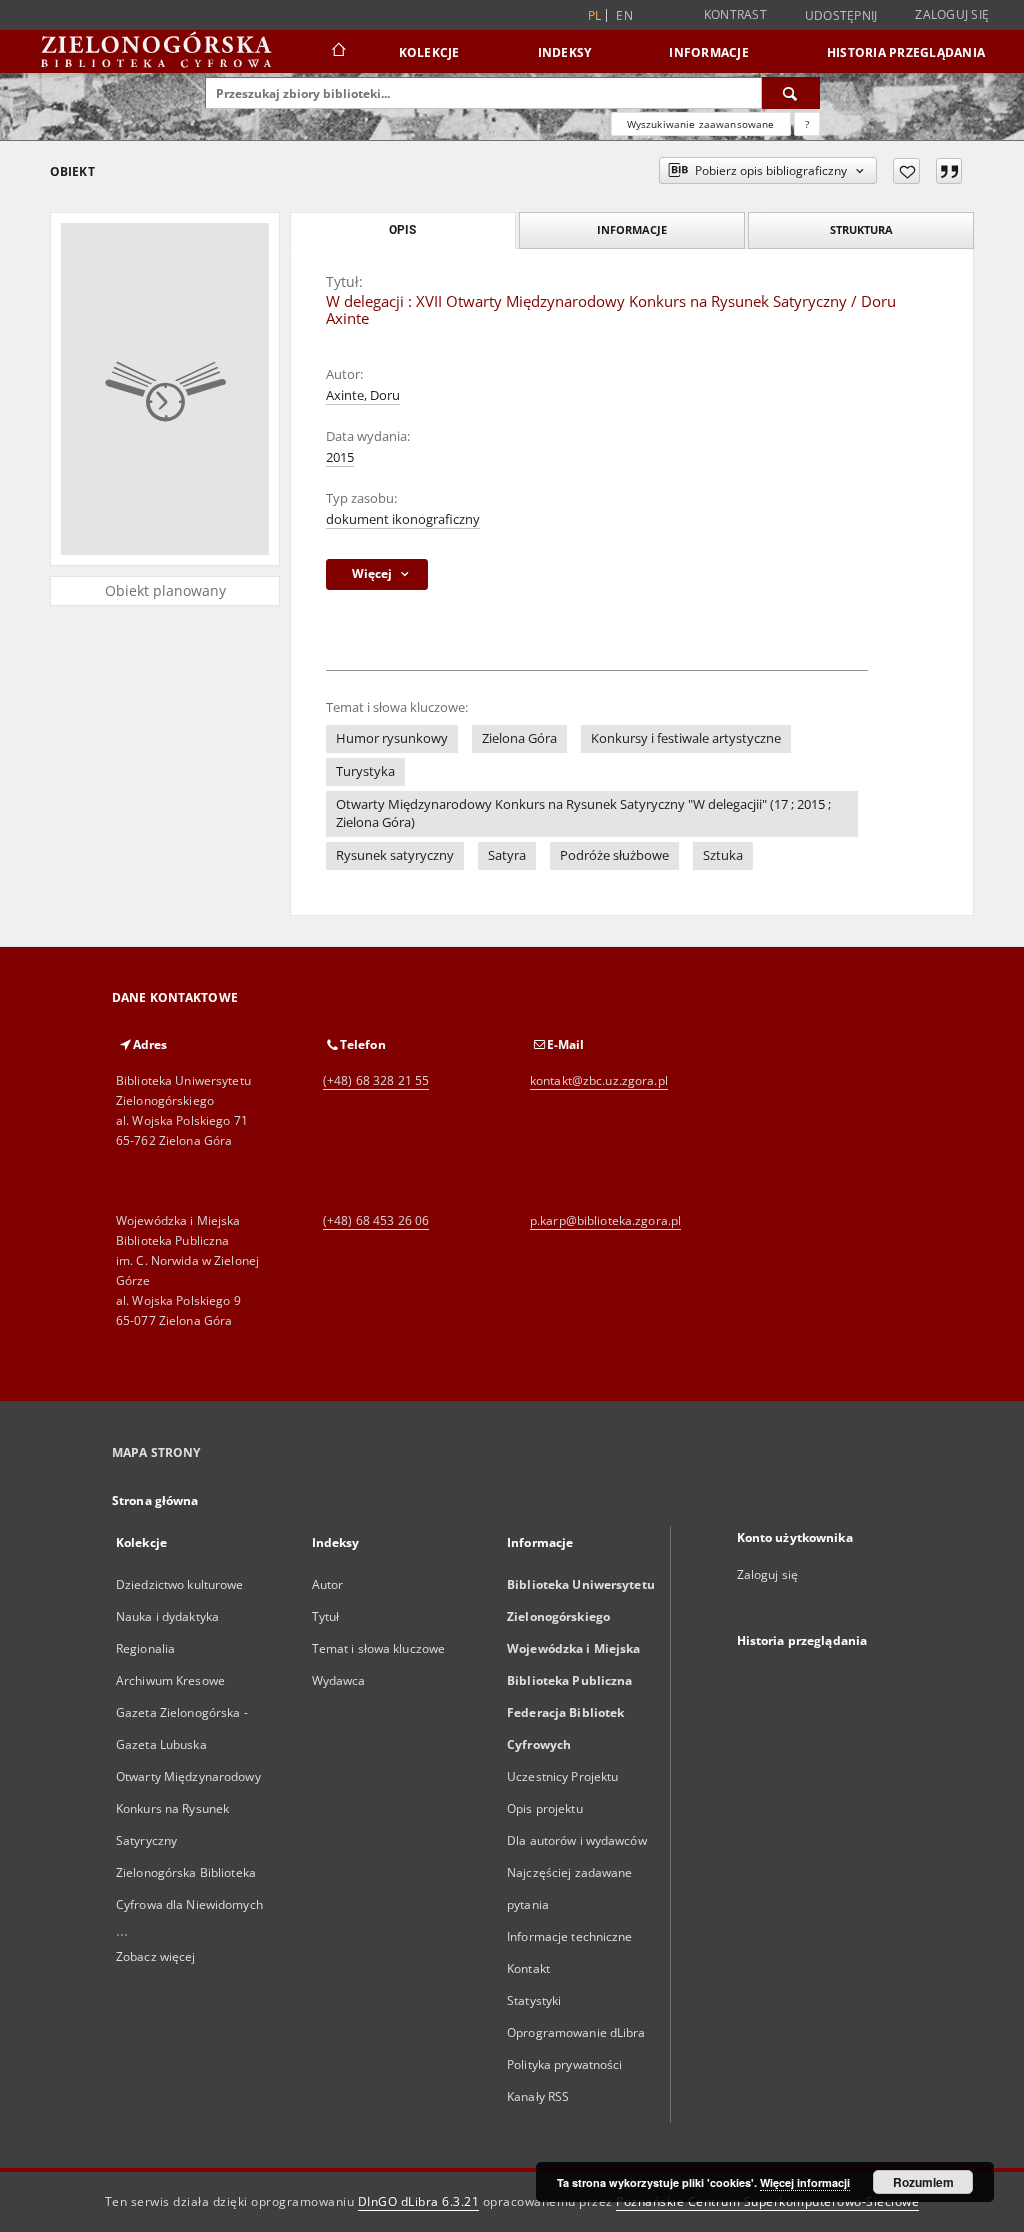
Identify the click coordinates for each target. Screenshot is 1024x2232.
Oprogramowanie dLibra (576, 2032)
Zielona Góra (519, 738)
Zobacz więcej (156, 1956)
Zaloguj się (952, 14)
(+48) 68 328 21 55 (376, 1080)
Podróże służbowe (614, 855)
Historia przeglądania (906, 52)
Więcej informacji (805, 2182)
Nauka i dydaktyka (167, 1616)
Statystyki (534, 2000)
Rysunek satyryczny (395, 855)
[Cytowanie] (949, 171)
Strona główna (155, 1500)
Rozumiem (923, 2182)
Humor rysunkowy (392, 738)
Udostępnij (841, 16)
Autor (328, 1584)
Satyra (507, 855)
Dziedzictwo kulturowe (180, 1584)
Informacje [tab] (632, 229)
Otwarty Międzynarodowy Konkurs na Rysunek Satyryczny (188, 1808)
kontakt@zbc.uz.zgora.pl (599, 1080)
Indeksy (565, 52)
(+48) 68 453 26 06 (376, 1220)
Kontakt (528, 1968)
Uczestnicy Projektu (562, 1776)
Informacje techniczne (570, 1936)
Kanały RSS (538, 2096)
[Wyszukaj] (791, 93)
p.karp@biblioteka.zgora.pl (605, 1220)
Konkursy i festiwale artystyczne (686, 738)
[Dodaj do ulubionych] (906, 171)
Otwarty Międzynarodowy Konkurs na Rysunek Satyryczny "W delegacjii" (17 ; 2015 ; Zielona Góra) (583, 813)
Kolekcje (429, 52)
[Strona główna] (337, 52)
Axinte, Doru (363, 395)
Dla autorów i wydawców (577, 1840)
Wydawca (339, 1680)
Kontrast (735, 14)
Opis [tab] (402, 230)
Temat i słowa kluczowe (379, 1648)
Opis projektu (545, 1808)
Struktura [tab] (861, 229)
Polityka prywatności (564, 2064)
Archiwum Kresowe (170, 1680)
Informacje (709, 52)
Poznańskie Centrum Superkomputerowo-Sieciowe (767, 2201)
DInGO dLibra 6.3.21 (419, 2201)
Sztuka (723, 855)
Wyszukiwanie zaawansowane (701, 124)
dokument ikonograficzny (403, 519)
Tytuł (326, 1616)
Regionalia (145, 1648)
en (624, 15)
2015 (340, 457)
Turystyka (365, 771)
